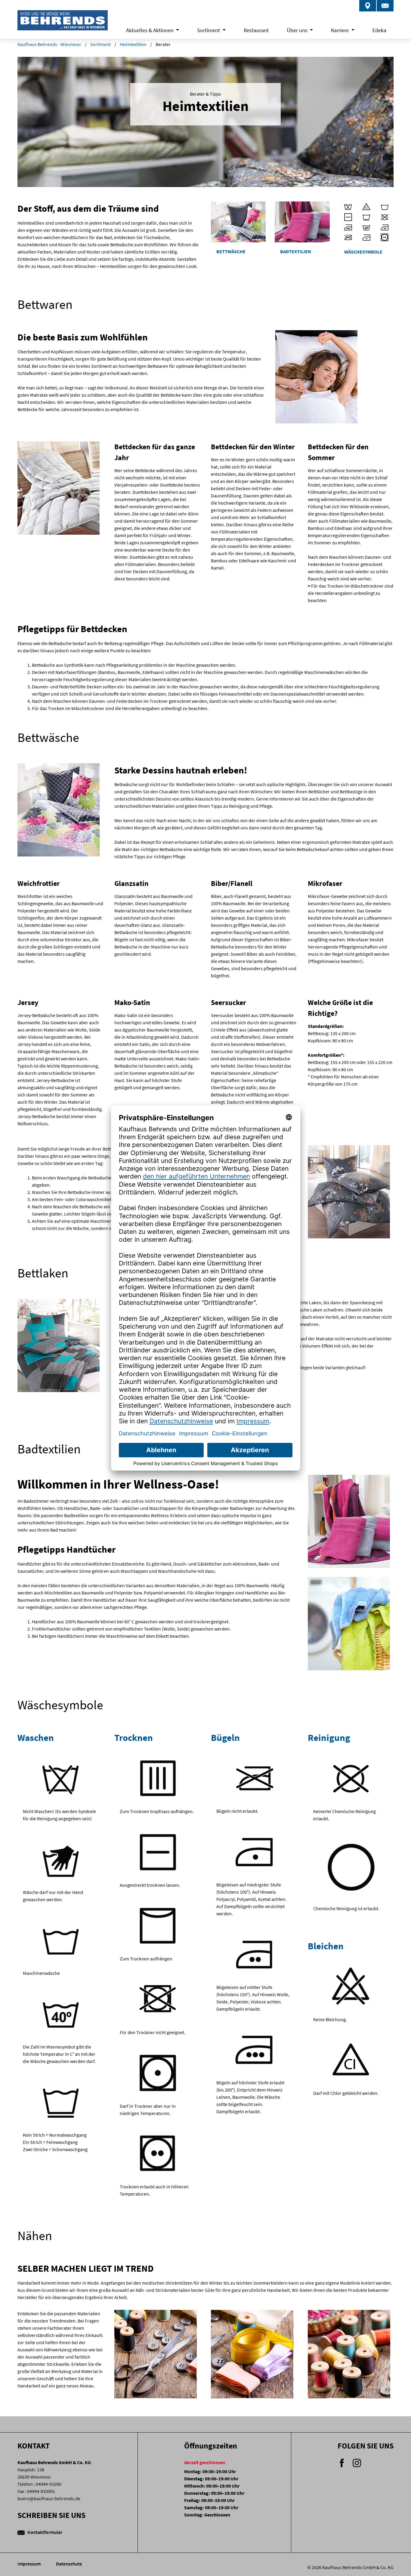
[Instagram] (357, 2462)
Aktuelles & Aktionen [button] (150, 30)
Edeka (379, 30)
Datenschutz (69, 2564)
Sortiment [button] (209, 30)
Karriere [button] (340, 30)
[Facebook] (342, 2462)
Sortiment (100, 44)
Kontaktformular (44, 2532)
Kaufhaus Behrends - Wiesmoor (49, 44)
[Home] (63, 25)
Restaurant (256, 30)
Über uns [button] (298, 30)
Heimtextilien (133, 44)
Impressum (29, 2564)
